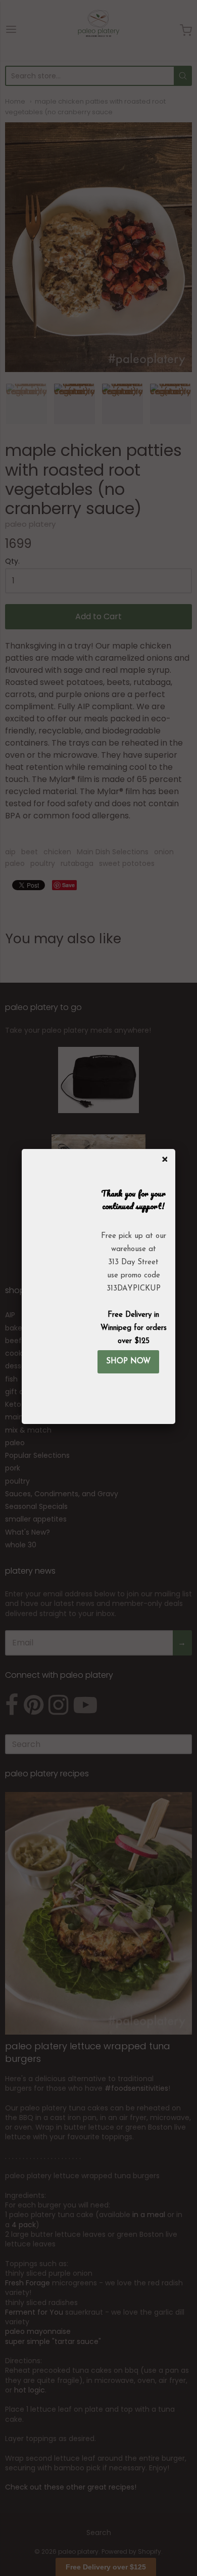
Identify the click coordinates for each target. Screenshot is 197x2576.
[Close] (163, 1157)
